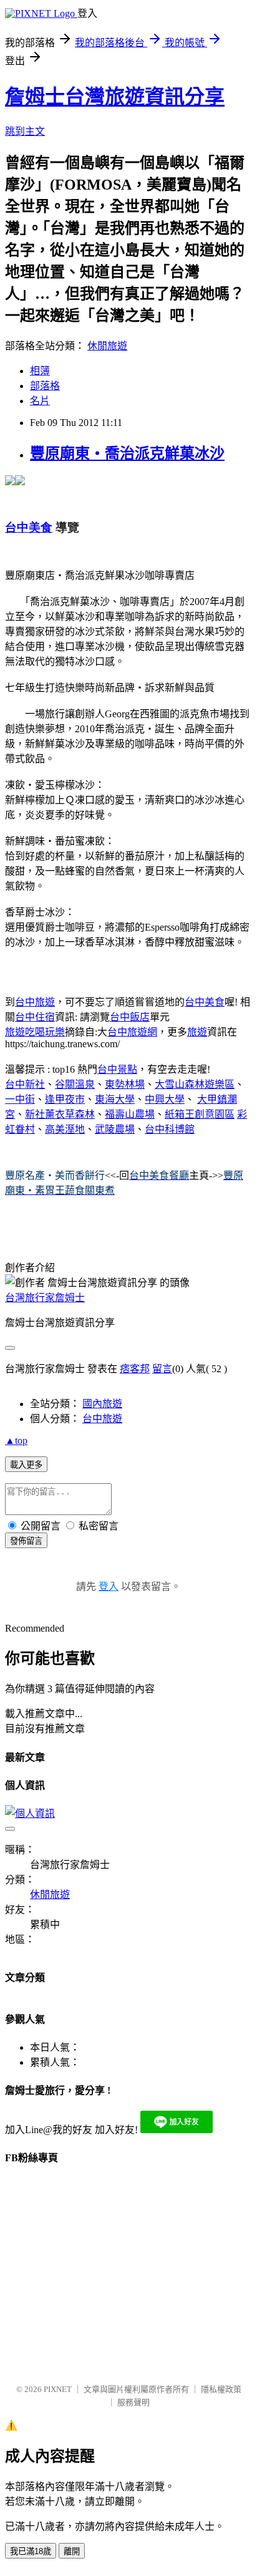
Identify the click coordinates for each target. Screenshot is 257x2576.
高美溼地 (65, 1129)
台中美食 (205, 1002)
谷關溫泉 (75, 1084)
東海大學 (115, 1099)
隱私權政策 (221, 2389)
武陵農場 (115, 1129)
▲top (16, 1441)
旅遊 (197, 1032)
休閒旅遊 (107, 346)
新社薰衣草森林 (60, 1114)
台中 (15, 1084)
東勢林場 (125, 1084)
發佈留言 (26, 1541)
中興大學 (165, 1099)
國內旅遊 (102, 1404)
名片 (40, 401)
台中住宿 (35, 1017)
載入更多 (26, 1465)
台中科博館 (170, 1129)
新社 (35, 1084)
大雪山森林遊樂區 (195, 1084)
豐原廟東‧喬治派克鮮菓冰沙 (127, 453)
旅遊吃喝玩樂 (35, 1032)
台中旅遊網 (132, 1032)
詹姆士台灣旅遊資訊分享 (115, 97)
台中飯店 (130, 1017)
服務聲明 (133, 2402)
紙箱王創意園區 (200, 1114)
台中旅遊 (35, 1002)
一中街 (20, 1099)
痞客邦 (135, 1369)
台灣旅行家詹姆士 (45, 1298)
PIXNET (58, 2389)
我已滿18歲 (31, 2551)
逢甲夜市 (65, 1099)
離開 (72, 2551)
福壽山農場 (130, 1114)
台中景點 (117, 1069)
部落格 (45, 386)
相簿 (40, 371)
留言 (162, 1369)
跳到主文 (25, 131)
